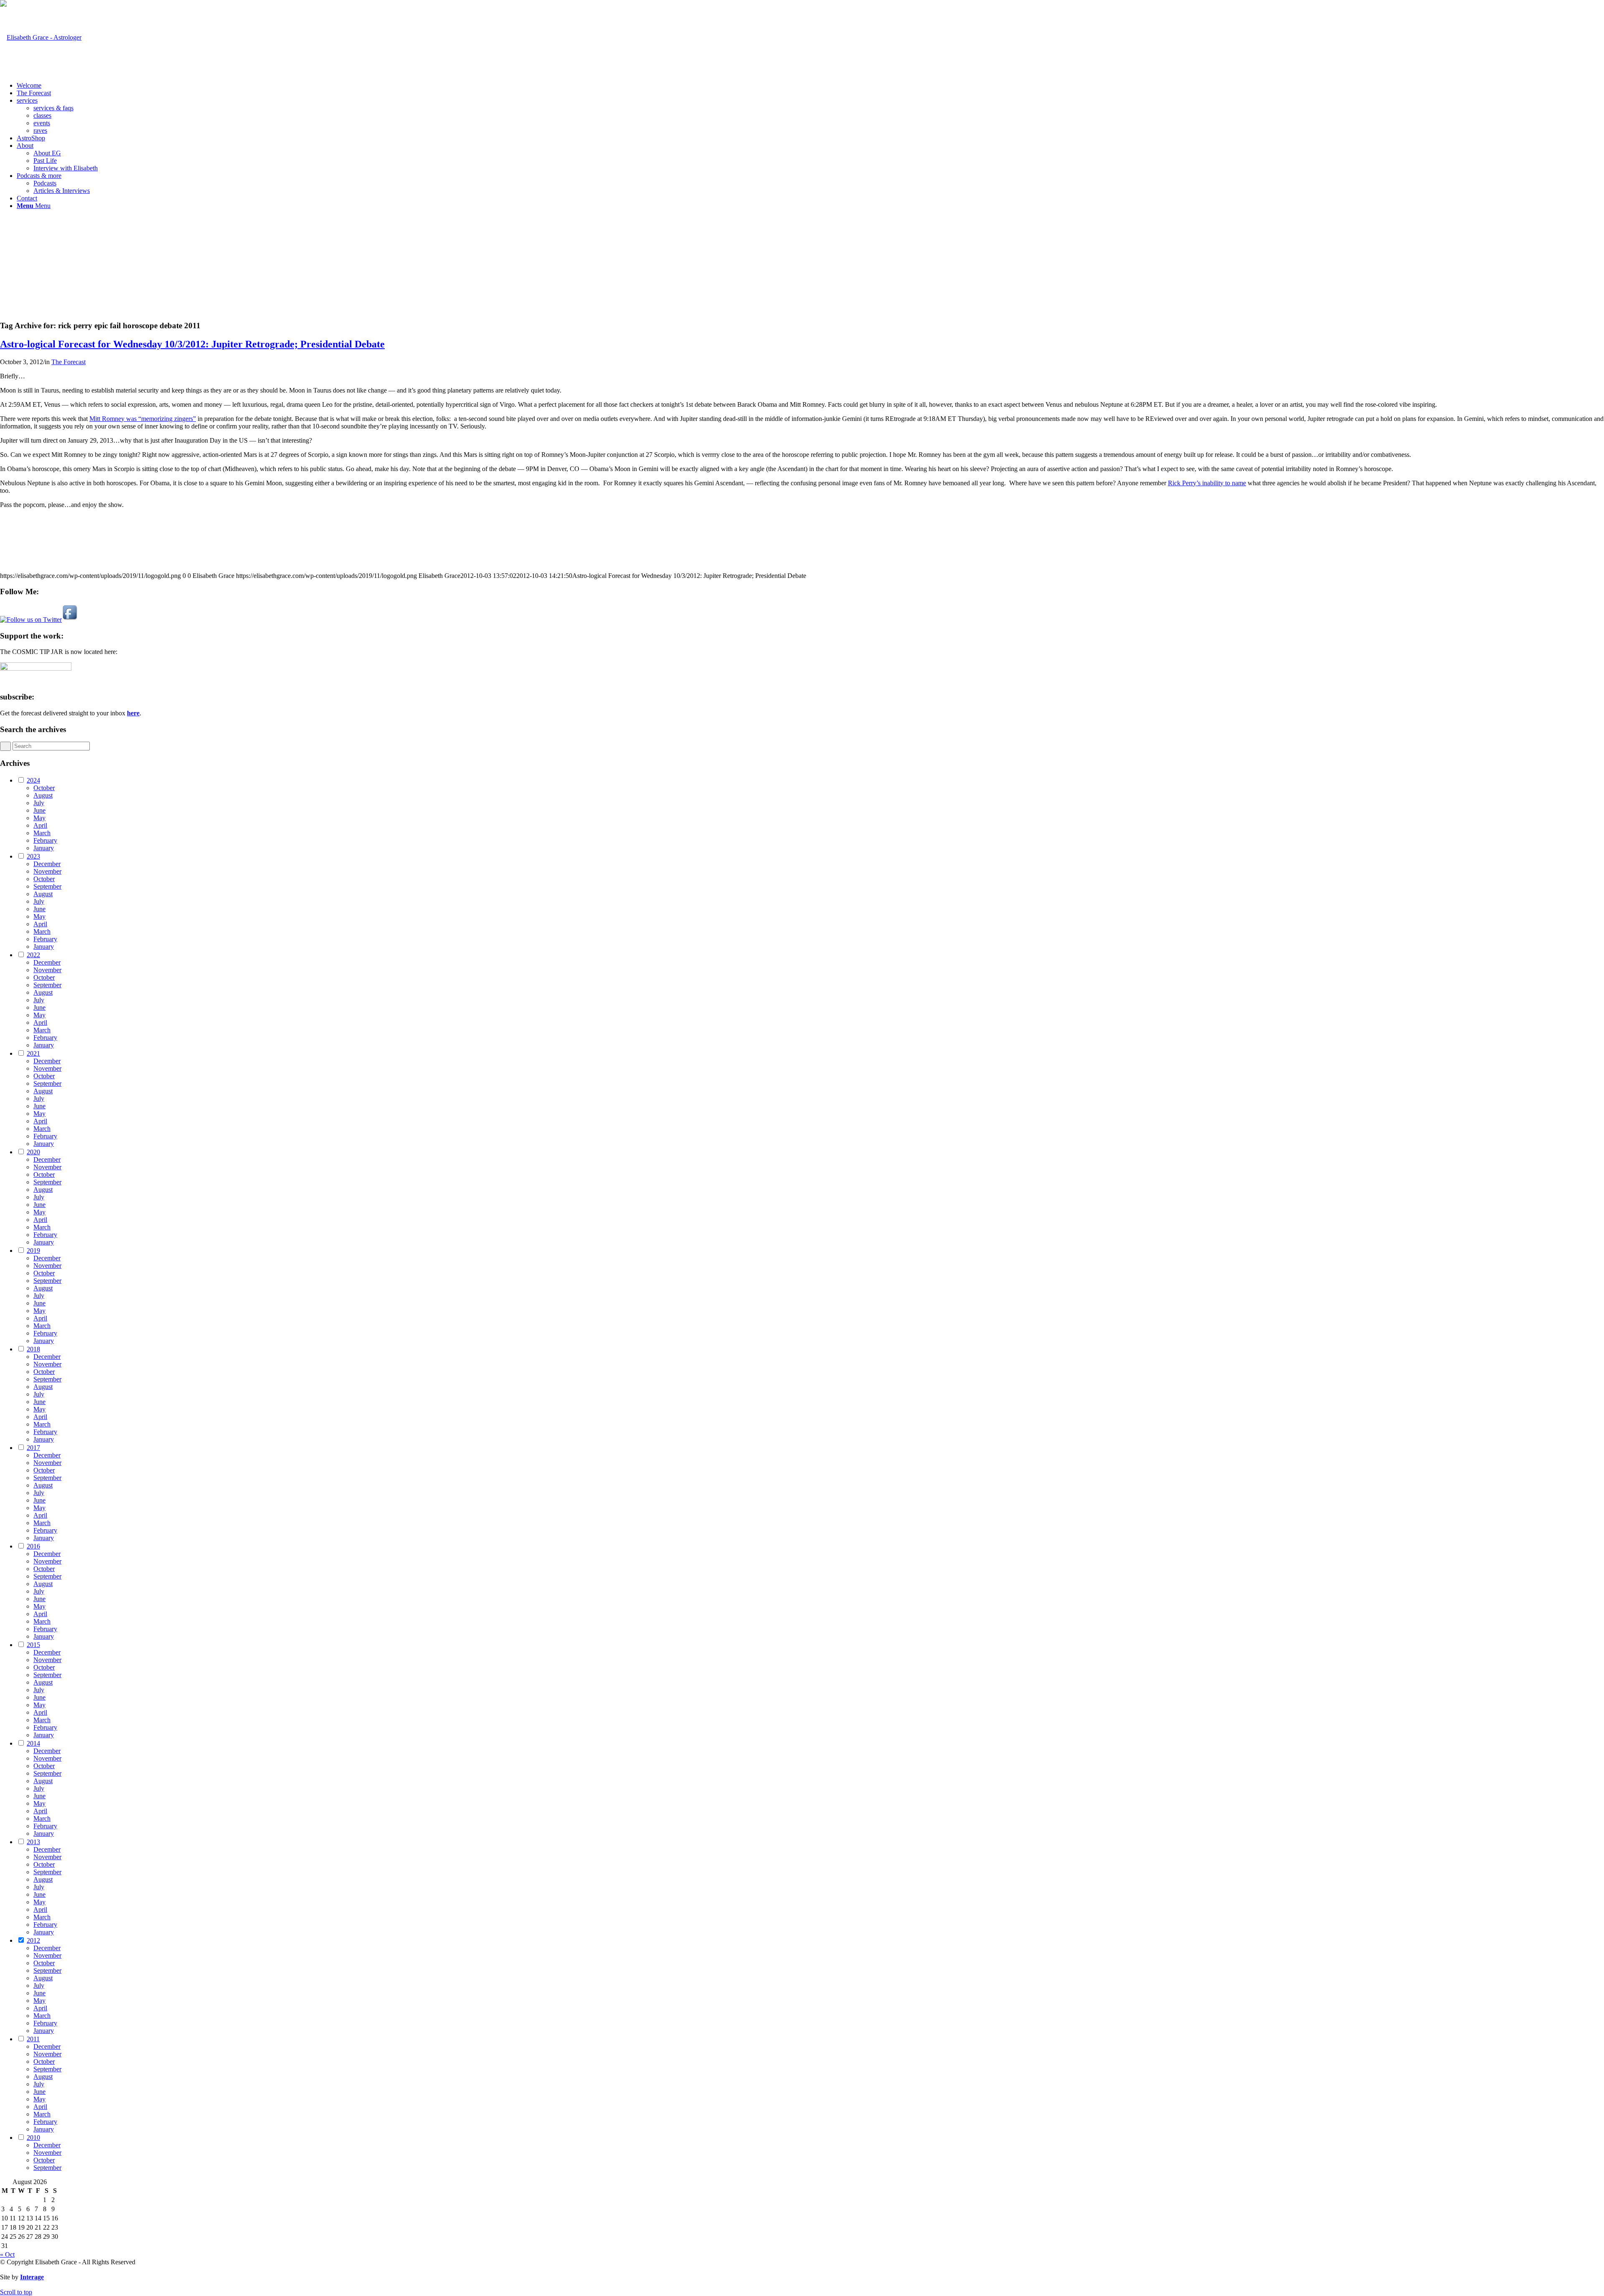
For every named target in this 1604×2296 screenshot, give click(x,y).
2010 (33, 2138)
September (47, 886)
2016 (33, 1546)
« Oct (7, 2254)
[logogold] (41, 37)
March (42, 833)
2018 (33, 1349)
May (39, 818)
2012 (33, 1940)
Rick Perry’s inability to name (1207, 483)
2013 (33, 1842)
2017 (33, 1448)
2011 (33, 2039)
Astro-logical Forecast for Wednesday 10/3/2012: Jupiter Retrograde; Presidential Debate (192, 344)
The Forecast (69, 362)
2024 (33, 780)
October (44, 788)
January (44, 848)
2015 (33, 1645)
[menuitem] (810, 86)
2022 (33, 955)
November (47, 871)
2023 (33, 856)
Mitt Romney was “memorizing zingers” (143, 419)
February (45, 840)
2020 (33, 1152)
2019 (33, 1251)
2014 (33, 1743)
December (47, 864)
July (39, 803)
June (39, 810)
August (43, 795)
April (40, 825)
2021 (33, 1053)
